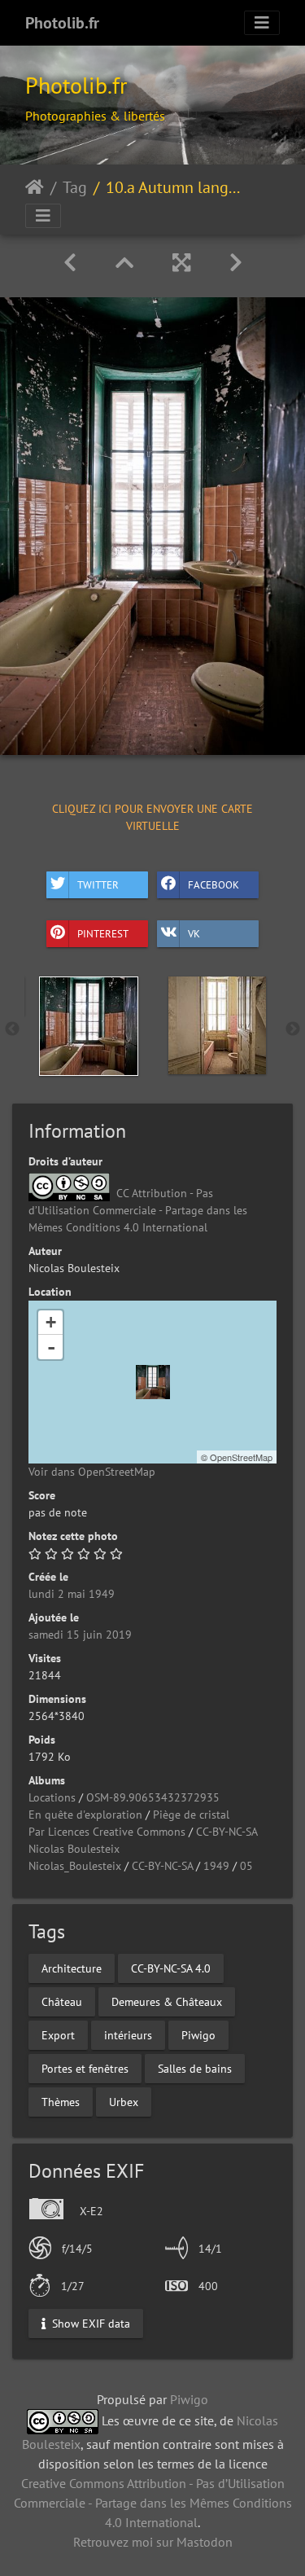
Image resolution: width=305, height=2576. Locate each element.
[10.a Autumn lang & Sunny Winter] (153, 1382)
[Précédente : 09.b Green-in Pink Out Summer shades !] (70, 263)
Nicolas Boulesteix (74, 1849)
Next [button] (293, 1029)
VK (194, 933)
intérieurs (128, 2035)
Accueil (35, 187)
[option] (89, 1026)
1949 (216, 1866)
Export (58, 2035)
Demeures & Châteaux (167, 2002)
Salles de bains (195, 2069)
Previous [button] (12, 1029)
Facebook (213, 884)
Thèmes (61, 2102)
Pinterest (103, 933)
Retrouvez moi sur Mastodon (153, 2542)
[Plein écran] (181, 263)
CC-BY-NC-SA (227, 1832)
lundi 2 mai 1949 (72, 1594)
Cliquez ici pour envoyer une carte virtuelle (152, 817)
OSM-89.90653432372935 (153, 1797)
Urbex (124, 2102)
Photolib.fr (62, 23)
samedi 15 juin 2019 (80, 1635)
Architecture (72, 1968)
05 (246, 1866)
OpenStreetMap (241, 1457)
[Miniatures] (124, 263)
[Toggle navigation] (262, 23)
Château (62, 2002)
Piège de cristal (191, 1815)
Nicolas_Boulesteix (75, 1866)
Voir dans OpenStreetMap (92, 1472)
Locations (52, 1797)
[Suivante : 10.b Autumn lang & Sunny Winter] (236, 263)
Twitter (98, 884)
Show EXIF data (89, 2323)
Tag (75, 187)
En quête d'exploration (85, 1815)
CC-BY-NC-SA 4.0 (171, 1968)
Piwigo (198, 2035)
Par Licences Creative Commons (107, 1832)
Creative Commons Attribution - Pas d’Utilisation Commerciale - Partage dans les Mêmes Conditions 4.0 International (153, 2503)
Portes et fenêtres (85, 2069)
